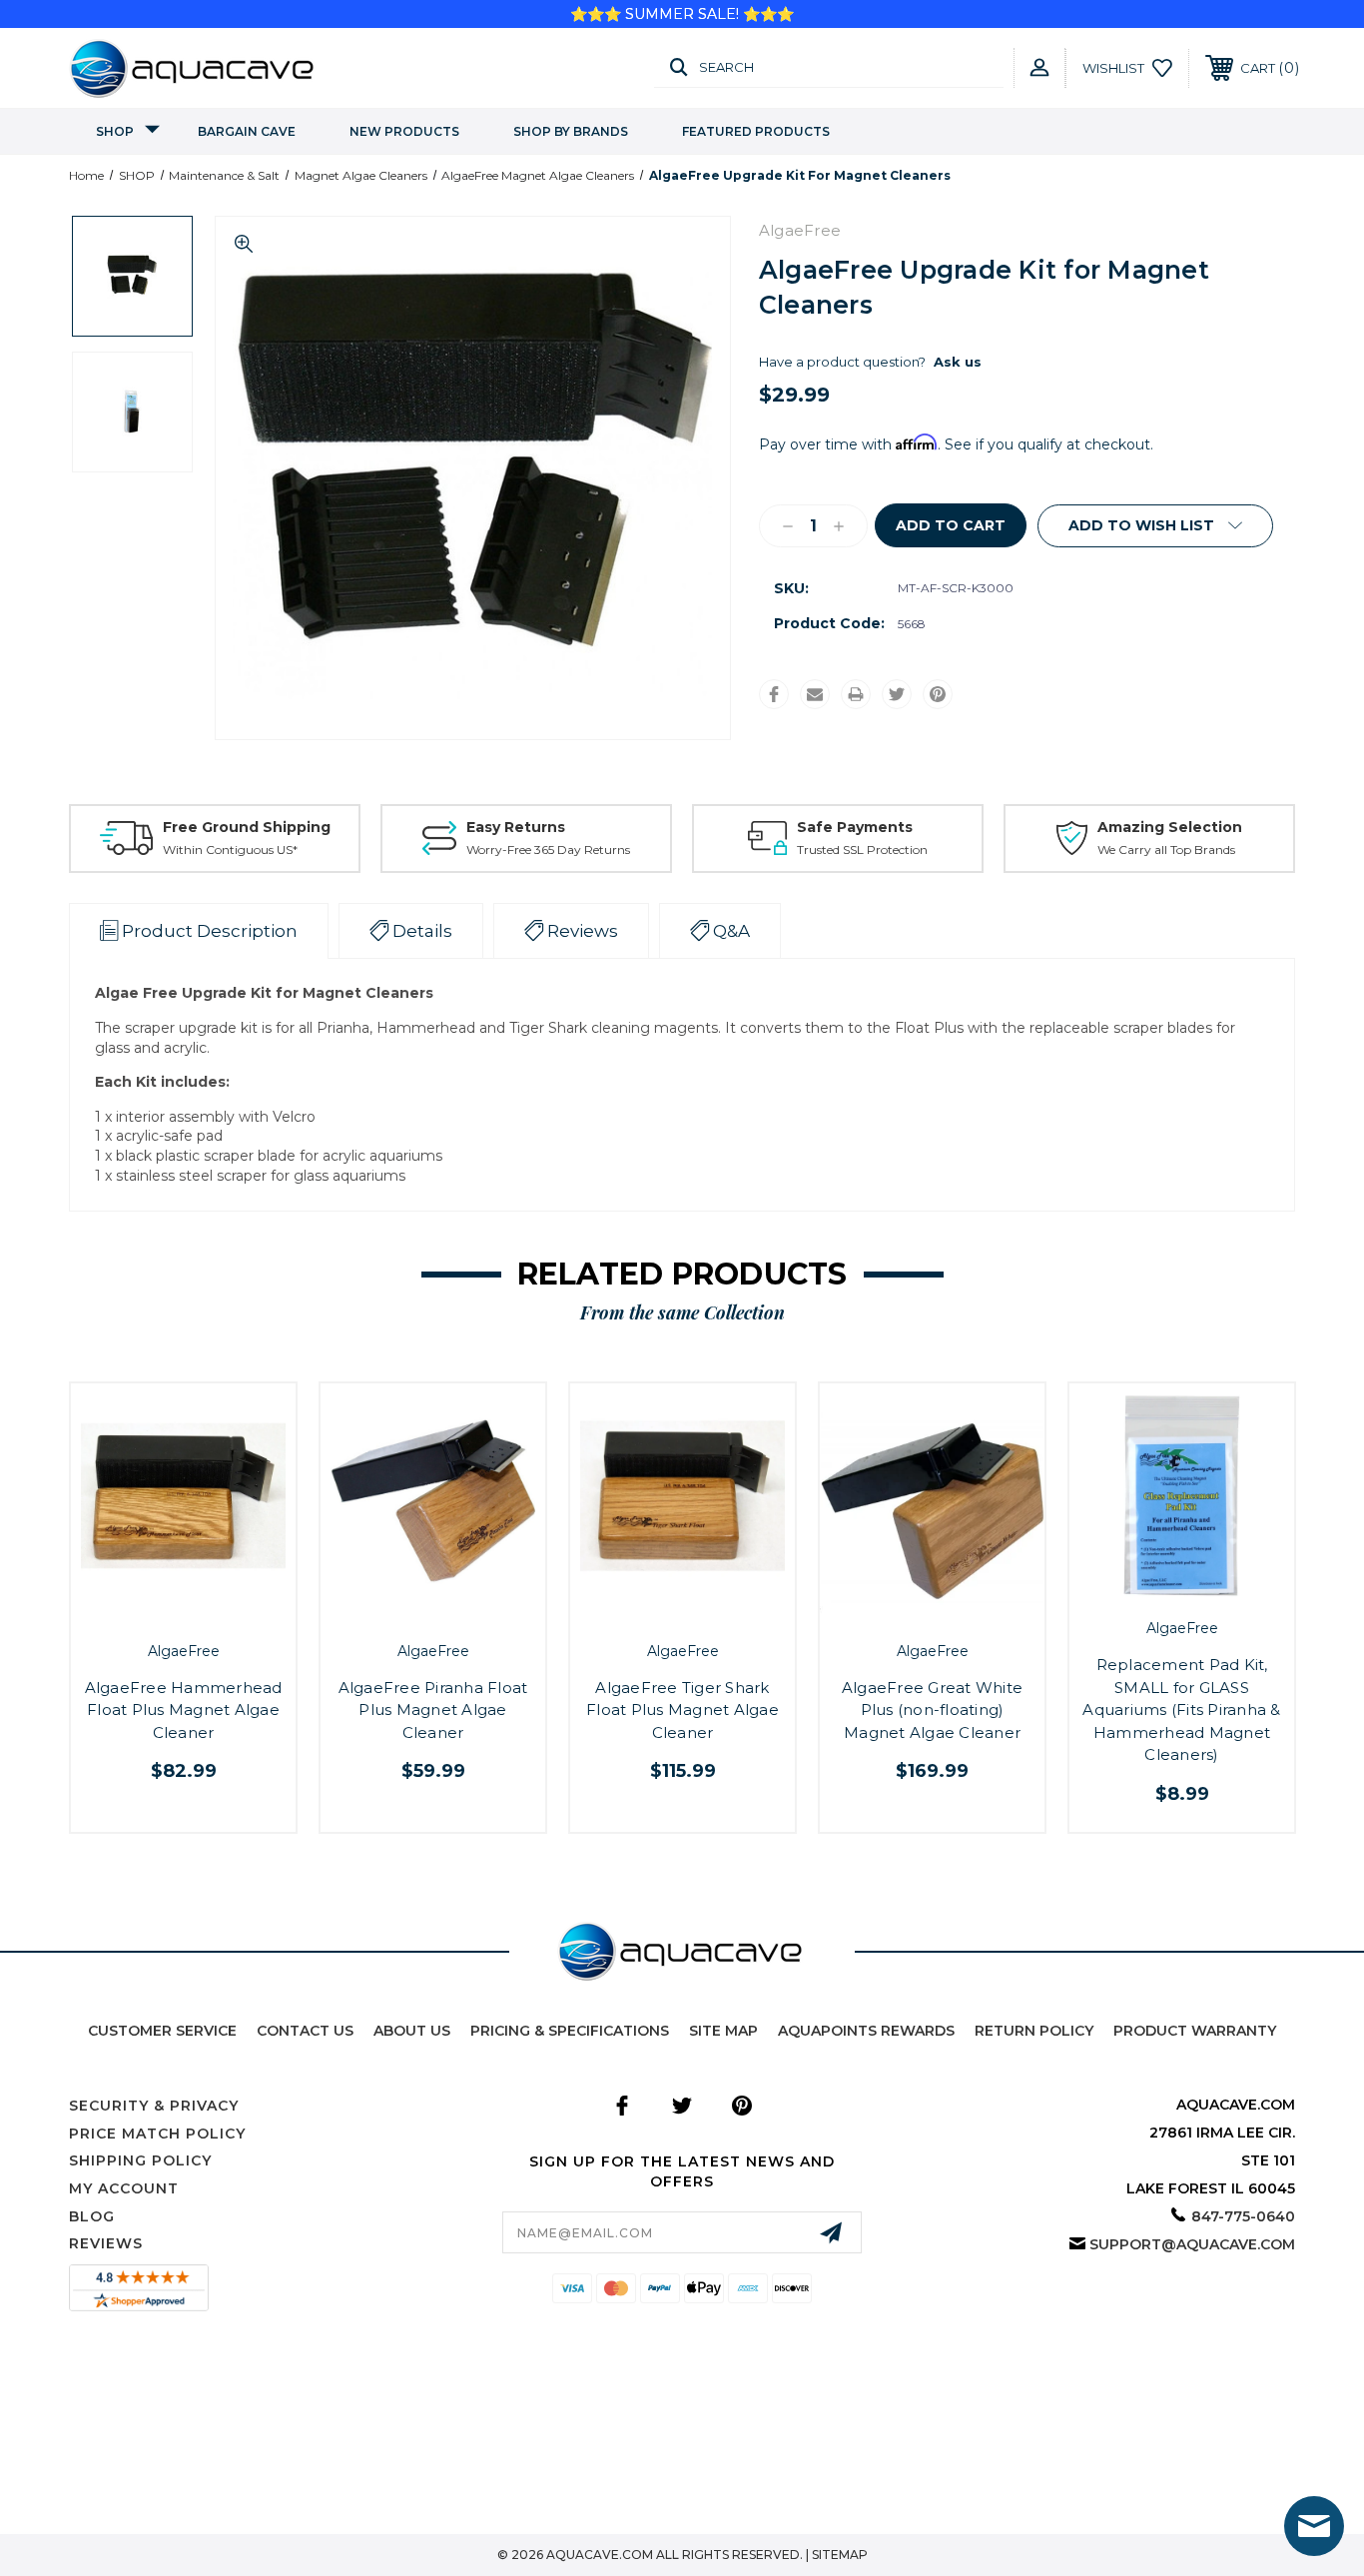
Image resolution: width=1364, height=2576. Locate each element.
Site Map (723, 2031)
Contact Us (305, 2031)
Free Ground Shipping (247, 827)
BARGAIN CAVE (247, 131)
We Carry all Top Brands (1166, 850)
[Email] (815, 694)
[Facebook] (774, 694)
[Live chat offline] (1314, 2526)
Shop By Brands (571, 131)
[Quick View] (161, 1612)
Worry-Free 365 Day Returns (548, 850)
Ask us (958, 362)
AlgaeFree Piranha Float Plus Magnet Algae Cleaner (433, 1710)
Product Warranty (1195, 2031)
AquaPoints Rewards (866, 2031)
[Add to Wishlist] (206, 1612)
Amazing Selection (1170, 827)
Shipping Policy (140, 2160)
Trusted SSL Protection (862, 850)
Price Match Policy (157, 2134)
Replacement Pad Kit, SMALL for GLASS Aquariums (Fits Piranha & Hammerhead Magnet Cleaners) (1181, 1710)
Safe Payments (855, 827)
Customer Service (162, 2031)
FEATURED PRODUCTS (756, 131)
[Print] (856, 694)
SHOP (115, 131)
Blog (92, 2216)
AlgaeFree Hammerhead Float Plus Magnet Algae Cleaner (184, 1710)
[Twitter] (897, 694)
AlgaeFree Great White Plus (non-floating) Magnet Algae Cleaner (932, 1710)
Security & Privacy (154, 2106)
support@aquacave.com (1192, 2244)
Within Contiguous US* (230, 850)
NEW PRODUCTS (404, 131)
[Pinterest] (938, 694)
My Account (124, 2188)
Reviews (106, 2243)
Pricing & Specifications (570, 2031)
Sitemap (840, 2555)
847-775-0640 (1243, 2216)
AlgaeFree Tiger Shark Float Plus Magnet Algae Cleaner (682, 1710)
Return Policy (1034, 2031)
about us (412, 2031)
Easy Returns (516, 827)
